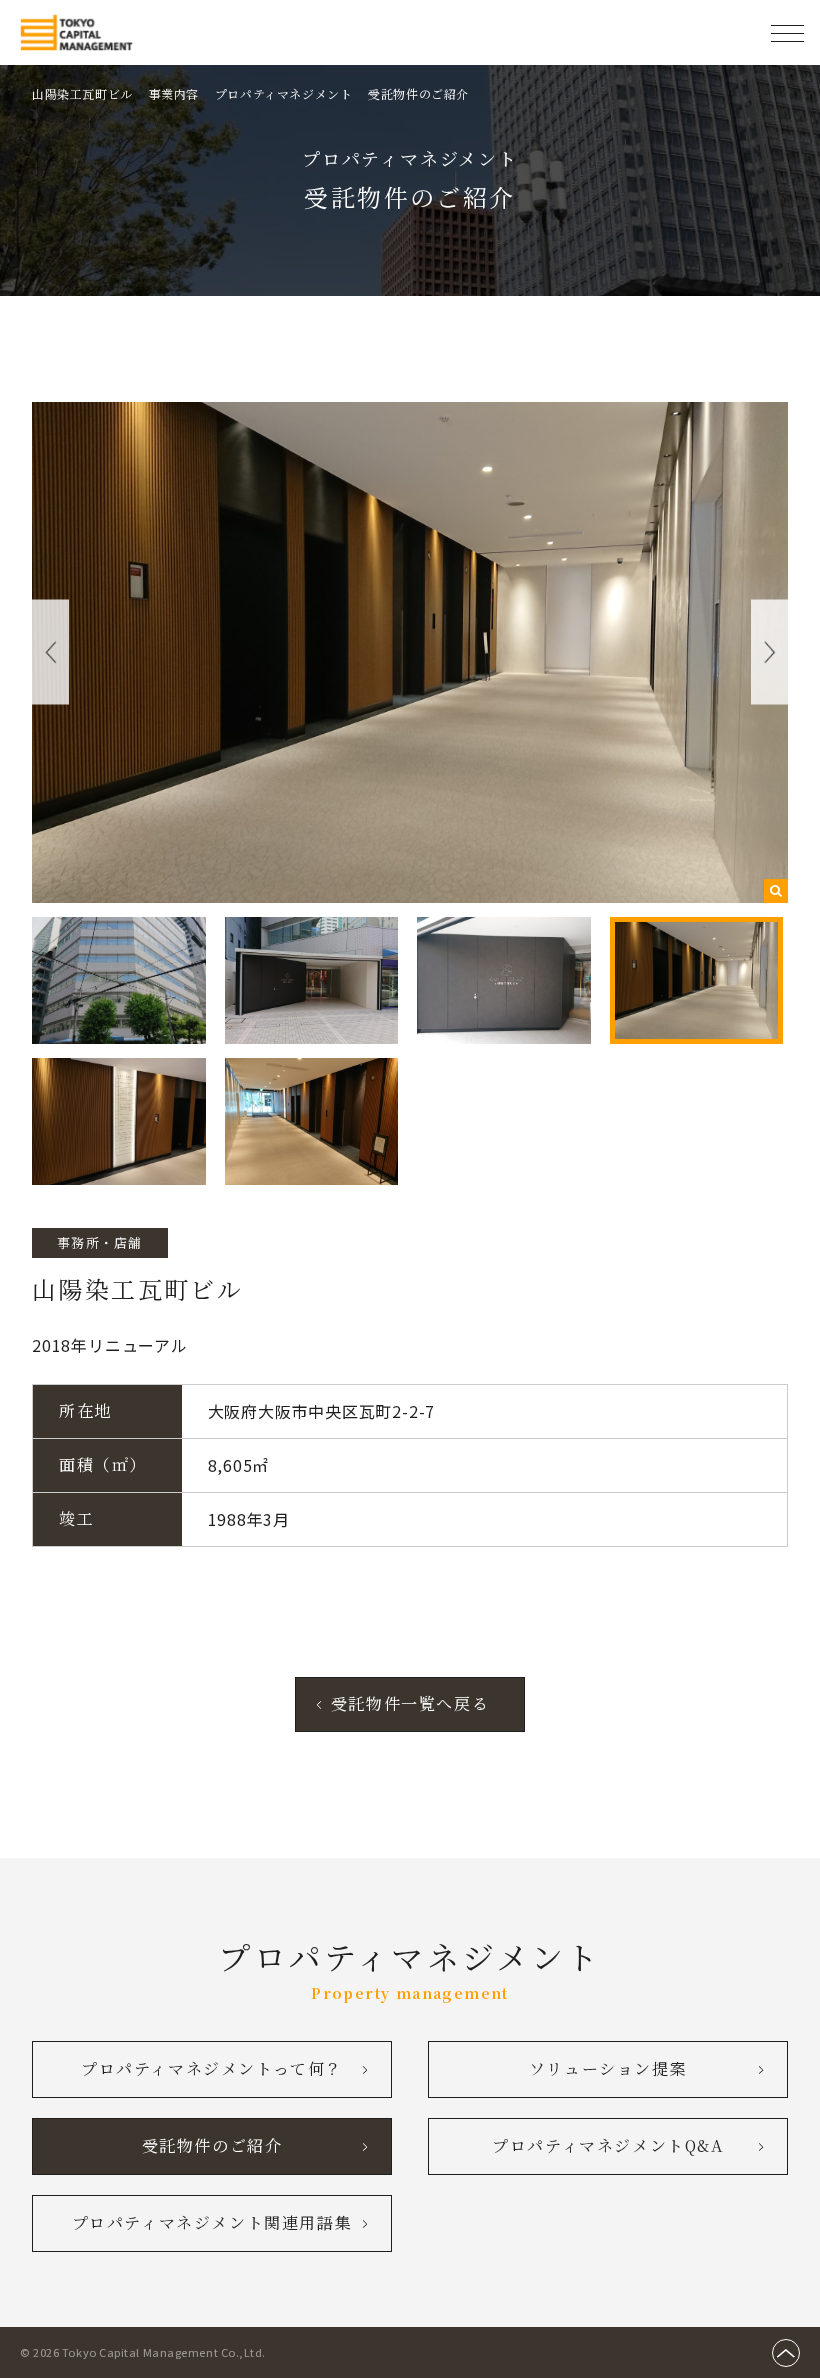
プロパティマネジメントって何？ (212, 2068)
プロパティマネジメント (284, 93)
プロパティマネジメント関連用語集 (212, 2222)
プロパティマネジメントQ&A (607, 2145)
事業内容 (174, 93)
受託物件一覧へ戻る (410, 1703)
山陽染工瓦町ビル (82, 93)
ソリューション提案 (608, 2068)
